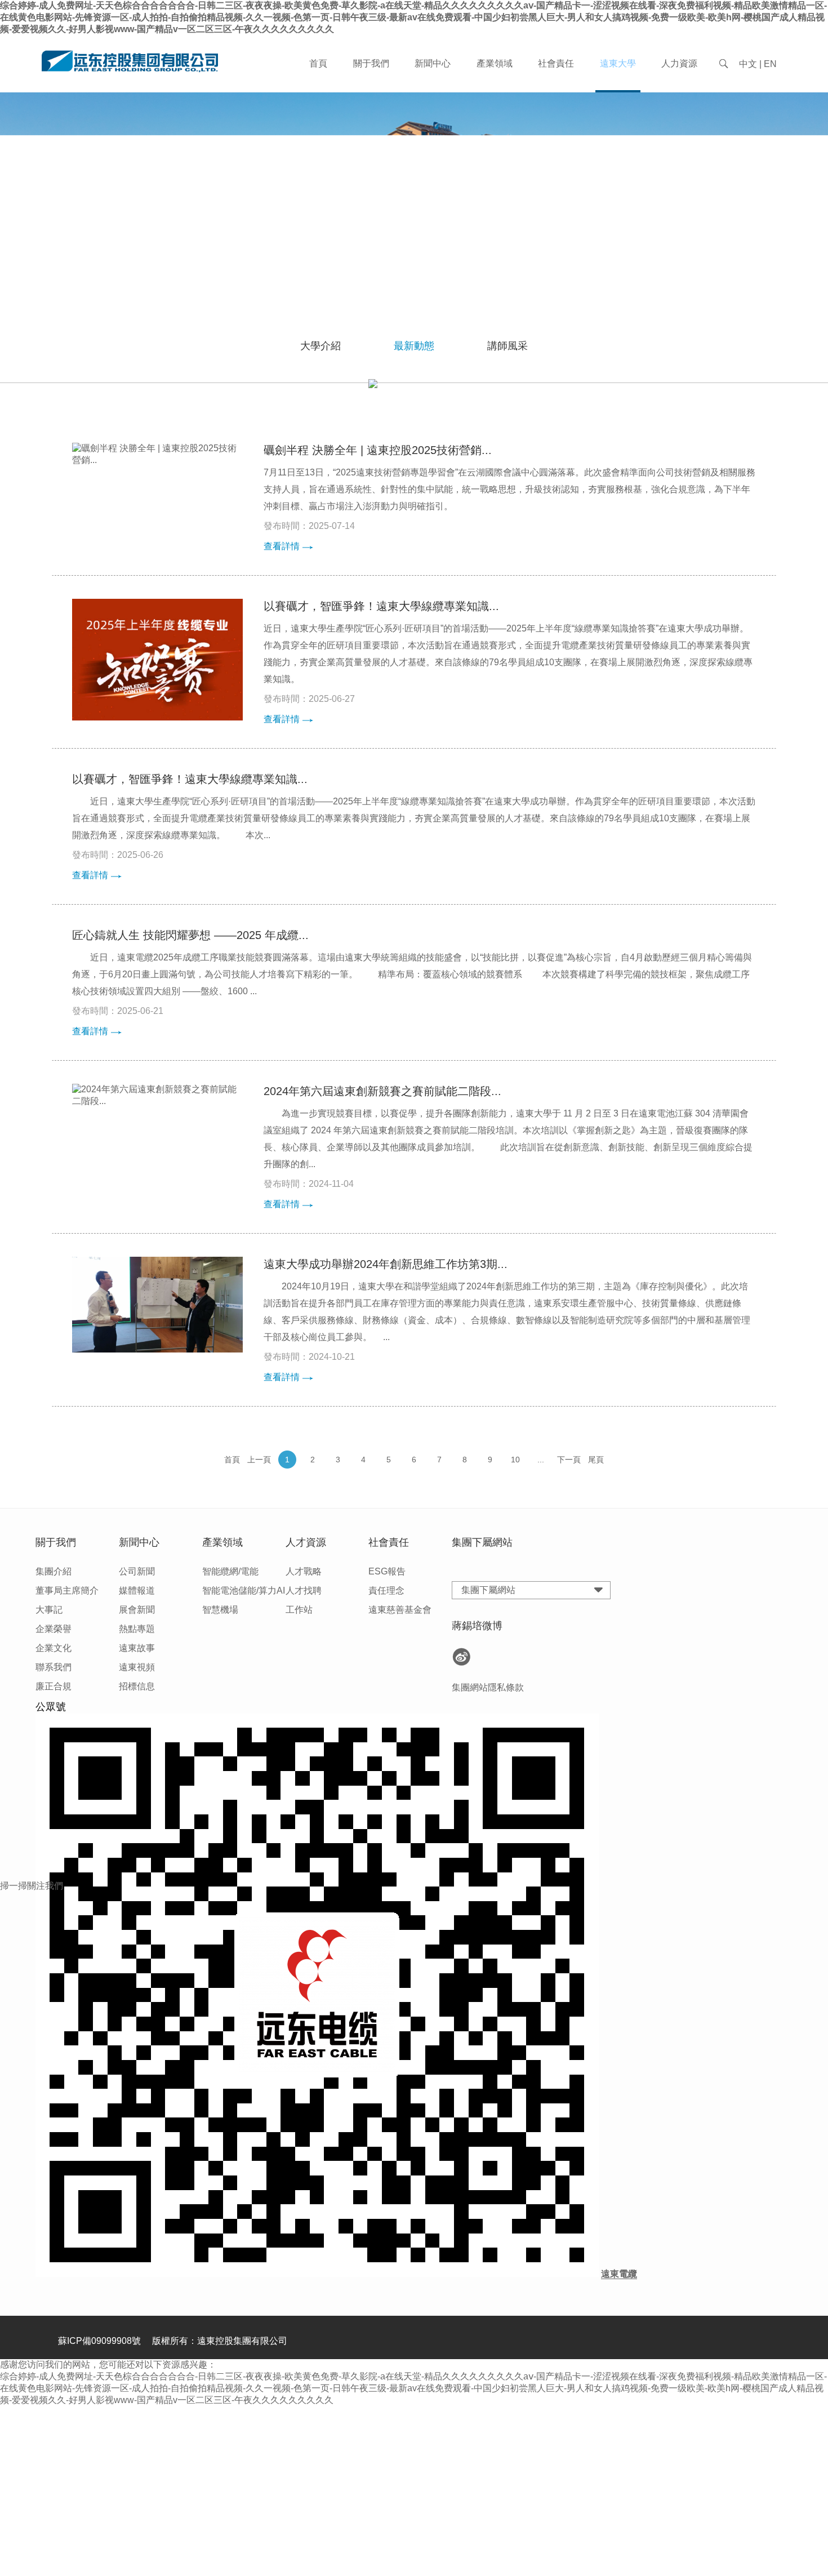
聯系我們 (54, 1667)
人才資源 (306, 1542)
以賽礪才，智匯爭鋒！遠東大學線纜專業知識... (381, 606)
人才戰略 (304, 1571)
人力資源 (679, 63)
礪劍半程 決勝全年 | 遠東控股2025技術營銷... (378, 450)
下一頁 (569, 1460)
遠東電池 (437, 1918)
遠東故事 (137, 1648)
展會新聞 (137, 1610)
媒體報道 (137, 1590)
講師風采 (508, 346)
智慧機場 (220, 1610)
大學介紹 (320, 346)
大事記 (49, 1610)
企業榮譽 (54, 1629)
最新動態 (414, 346)
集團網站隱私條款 (488, 1687)
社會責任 (556, 63)
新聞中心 (433, 63)
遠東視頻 (137, 1667)
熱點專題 (137, 1629)
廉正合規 (54, 1686)
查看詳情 (282, 546)
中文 (748, 64)
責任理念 (386, 1590)
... (541, 1460)
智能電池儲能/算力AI (244, 1590)
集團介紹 (54, 1571)
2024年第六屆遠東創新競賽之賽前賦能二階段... (382, 1091)
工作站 (299, 1610)
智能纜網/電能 (230, 1571)
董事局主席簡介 (67, 1590)
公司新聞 (137, 1571)
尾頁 (596, 1460)
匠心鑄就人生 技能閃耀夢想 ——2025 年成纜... (190, 935)
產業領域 (495, 63)
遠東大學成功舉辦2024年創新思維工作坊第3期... (386, 1264)
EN (770, 64)
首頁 (318, 63)
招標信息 (137, 1686)
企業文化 (54, 1648)
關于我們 (371, 63)
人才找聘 (304, 1590)
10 (515, 1460)
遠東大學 (618, 63)
